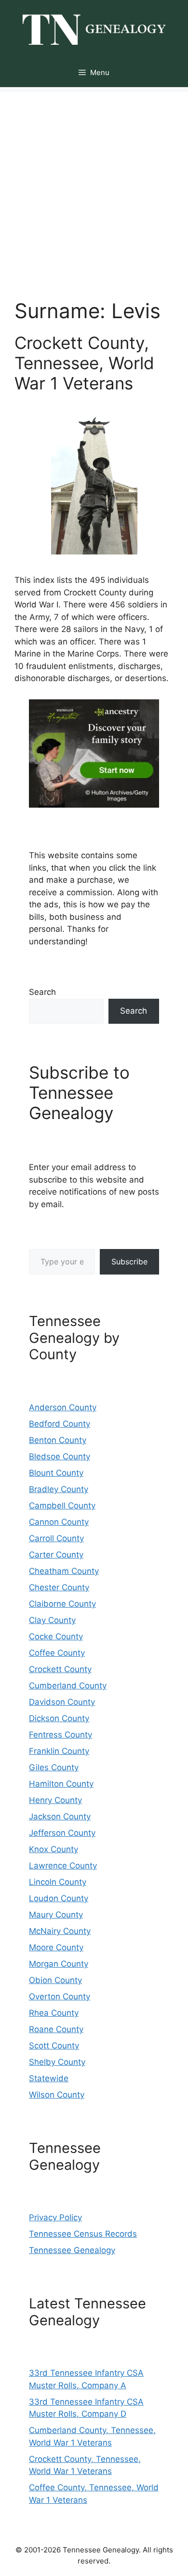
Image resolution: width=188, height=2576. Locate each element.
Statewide (49, 2078)
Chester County (59, 1587)
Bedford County (60, 1424)
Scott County (54, 2046)
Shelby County (57, 2062)
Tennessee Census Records (83, 2234)
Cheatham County (64, 1571)
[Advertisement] (94, 186)
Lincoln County (58, 1882)
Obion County (55, 1980)
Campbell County (62, 1506)
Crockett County (60, 1669)
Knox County (54, 1849)
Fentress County (60, 1735)
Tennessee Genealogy (72, 2250)
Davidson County (62, 1702)
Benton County (58, 1440)
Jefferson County (62, 1833)
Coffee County (57, 1653)
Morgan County (59, 1964)
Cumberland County (68, 1686)
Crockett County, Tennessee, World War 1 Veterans (84, 363)
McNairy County (60, 1931)
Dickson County (59, 1718)
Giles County (54, 1767)
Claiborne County (62, 1604)
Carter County (56, 1555)
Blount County (56, 1473)
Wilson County (57, 2095)
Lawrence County (63, 1866)
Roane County (56, 2029)
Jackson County (60, 1816)
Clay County (52, 1620)
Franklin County (59, 1751)
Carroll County (56, 1538)
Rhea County (54, 2013)
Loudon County (59, 1898)
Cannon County (59, 1522)
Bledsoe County (60, 1456)
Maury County (56, 1915)
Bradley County (59, 1489)
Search (42, 992)
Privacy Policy (55, 2217)
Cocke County (56, 1636)
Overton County (60, 1996)
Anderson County (63, 1407)
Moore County (56, 1947)
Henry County (55, 1800)
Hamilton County (61, 1784)
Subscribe (129, 1262)
